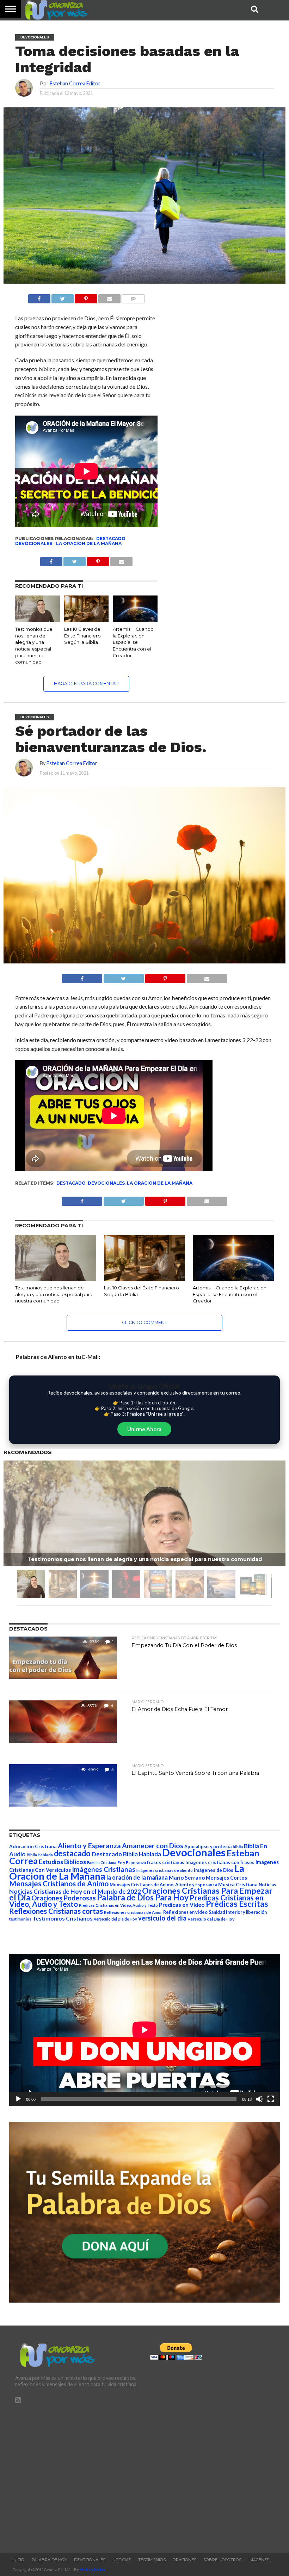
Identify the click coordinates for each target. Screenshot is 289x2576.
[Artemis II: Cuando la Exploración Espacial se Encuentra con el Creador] (135, 620)
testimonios (20, 1919)
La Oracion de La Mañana (89, 543)
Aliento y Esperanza (89, 1846)
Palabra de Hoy (49, 2560)
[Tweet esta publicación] (63, 297)
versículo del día (162, 1918)
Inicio (18, 2560)
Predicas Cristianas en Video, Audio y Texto (118, 1905)
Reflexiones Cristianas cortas (56, 1911)
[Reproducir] (18, 2099)
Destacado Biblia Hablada (126, 1854)
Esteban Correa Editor (75, 83)
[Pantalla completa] (271, 2099)
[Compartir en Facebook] (39, 297)
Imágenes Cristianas (104, 1869)
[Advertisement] (77, 2475)
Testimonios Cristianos (63, 1918)
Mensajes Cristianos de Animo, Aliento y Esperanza (163, 1885)
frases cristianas (166, 1862)
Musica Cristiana (238, 1885)
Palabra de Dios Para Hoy (143, 1897)
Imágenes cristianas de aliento (165, 1870)
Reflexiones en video (185, 1912)
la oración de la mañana (137, 1877)
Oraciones (185, 2560)
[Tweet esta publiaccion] (75, 560)
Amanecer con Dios (153, 1846)
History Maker (93, 2569)
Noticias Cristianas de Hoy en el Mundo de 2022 (75, 1891)
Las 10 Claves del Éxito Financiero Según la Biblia (83, 636)
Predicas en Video (182, 1904)
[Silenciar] (259, 2099)
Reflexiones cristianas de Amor (133, 1912)
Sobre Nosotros (222, 2560)
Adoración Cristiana (33, 1846)
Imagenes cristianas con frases (220, 1862)
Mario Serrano (187, 1877)
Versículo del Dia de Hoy (115, 1919)
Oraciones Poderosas (64, 1898)
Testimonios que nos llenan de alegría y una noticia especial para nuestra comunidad (54, 1294)
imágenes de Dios (214, 1870)
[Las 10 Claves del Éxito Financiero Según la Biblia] (87, 620)
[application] (144, 2030)
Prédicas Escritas (237, 1904)
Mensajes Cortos (226, 1878)
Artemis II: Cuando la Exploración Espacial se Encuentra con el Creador (133, 642)
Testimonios (152, 2560)
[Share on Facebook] (82, 977)
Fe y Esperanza (132, 1863)
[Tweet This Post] (124, 977)
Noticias (267, 1885)
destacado (111, 539)
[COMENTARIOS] (133, 297)
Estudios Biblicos (62, 1862)
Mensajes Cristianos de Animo (59, 1883)
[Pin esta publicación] (86, 297)
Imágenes (259, 2560)
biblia (238, 1847)
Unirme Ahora (144, 1429)
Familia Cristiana (102, 1863)
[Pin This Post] (165, 977)
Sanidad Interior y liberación (238, 1912)
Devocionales (34, 543)
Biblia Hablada (40, 1855)
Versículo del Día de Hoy (211, 1919)
